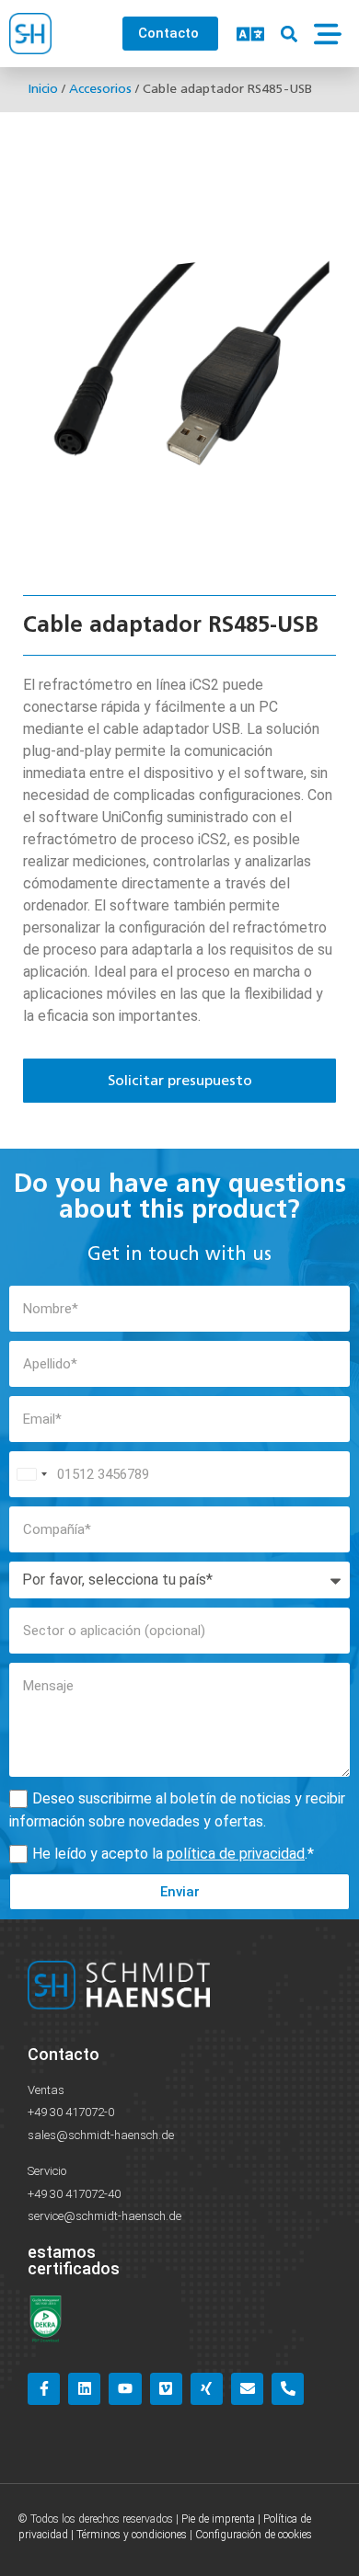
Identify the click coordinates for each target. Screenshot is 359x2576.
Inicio (43, 89)
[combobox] (31, 1474)
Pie (188, 2519)
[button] (289, 34)
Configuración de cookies (254, 2535)
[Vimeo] (166, 2389)
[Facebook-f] (44, 2389)
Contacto (64, 2054)
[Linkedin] (84, 2389)
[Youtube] (125, 2389)
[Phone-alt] (288, 2389)
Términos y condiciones (132, 2535)
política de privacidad (236, 1854)
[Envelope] (247, 2389)
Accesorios (100, 89)
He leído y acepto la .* (173, 1854)
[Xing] (207, 2389)
